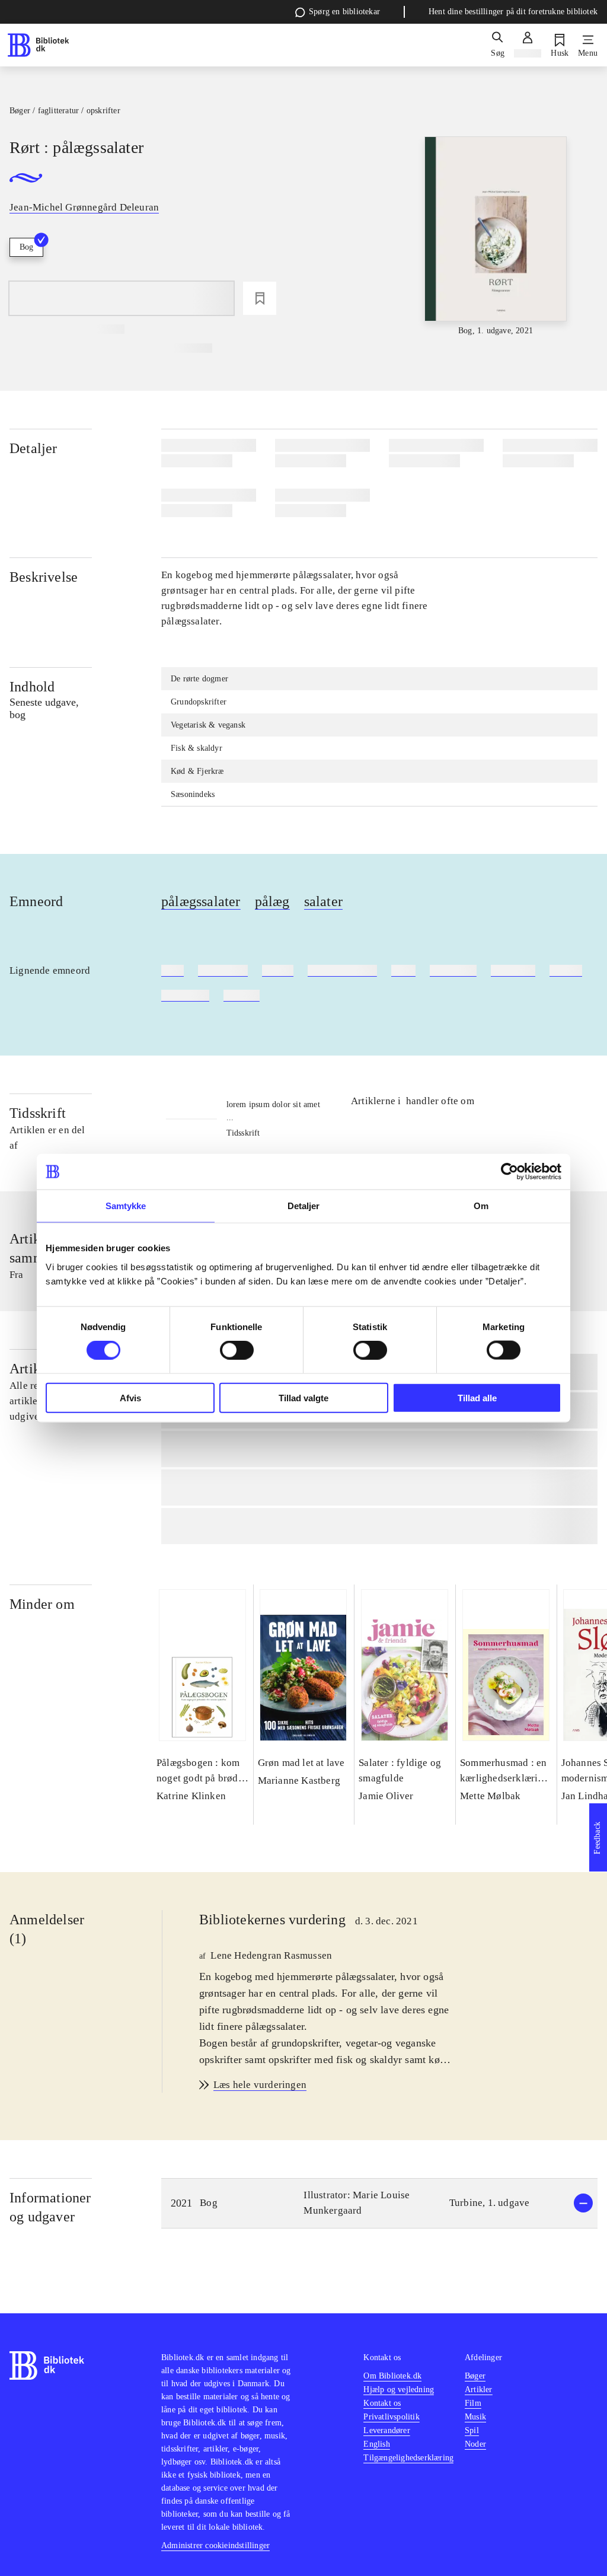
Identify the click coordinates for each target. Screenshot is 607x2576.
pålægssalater (201, 901)
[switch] (237, 1350)
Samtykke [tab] (126, 1206)
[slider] (496, 237)
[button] (379, 2203)
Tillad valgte (303, 1397)
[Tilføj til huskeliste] (260, 298)
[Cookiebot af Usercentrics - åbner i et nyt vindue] (509, 1172)
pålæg (272, 901)
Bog (26, 247)
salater (323, 901)
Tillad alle (477, 1397)
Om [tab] (481, 1206)
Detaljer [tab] (304, 1206)
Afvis (130, 1397)
